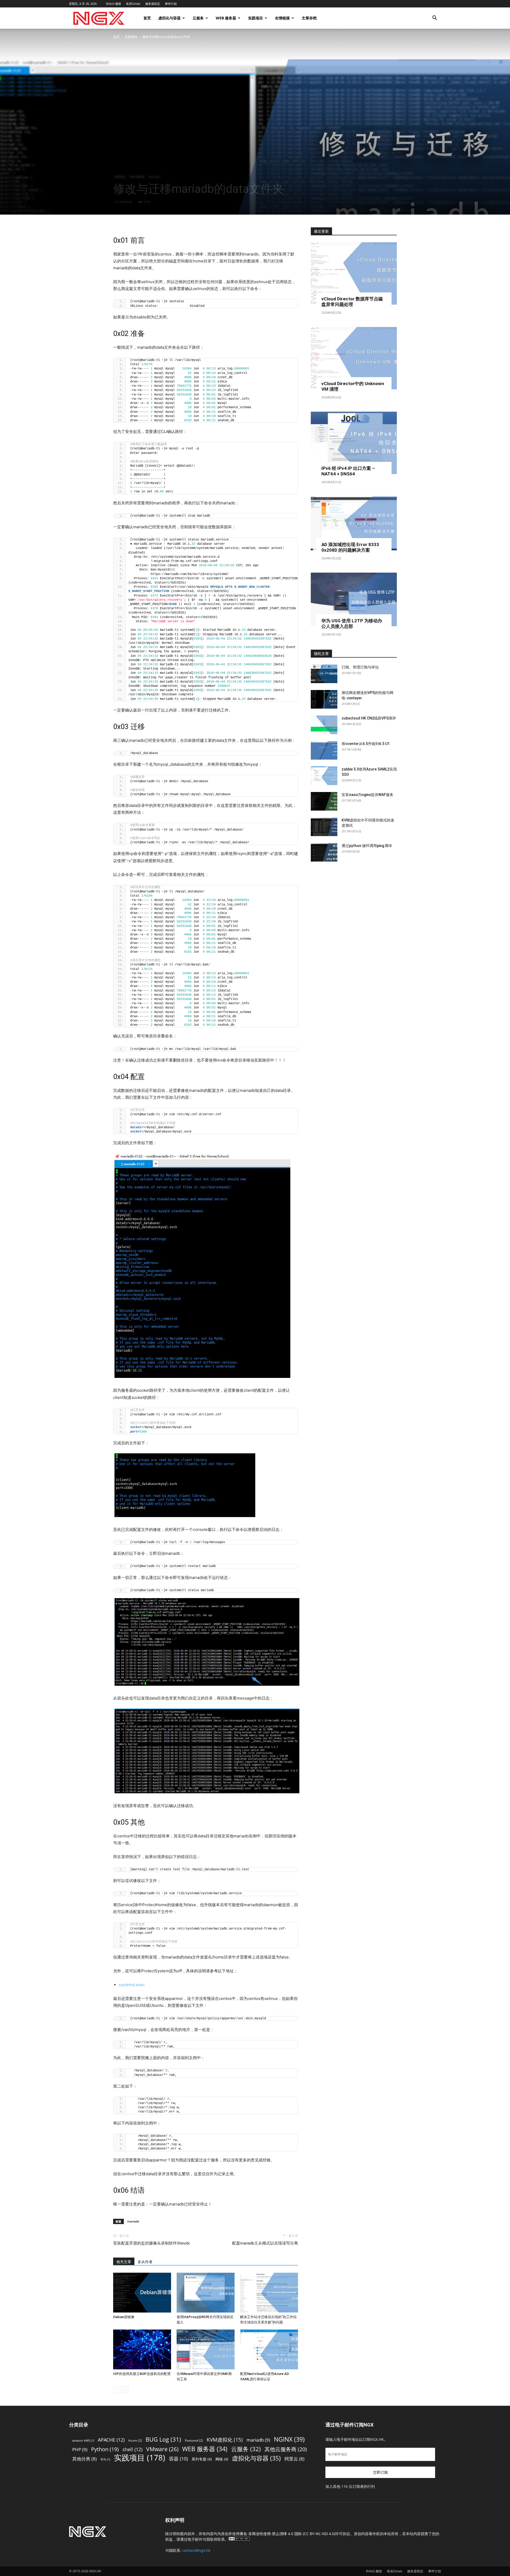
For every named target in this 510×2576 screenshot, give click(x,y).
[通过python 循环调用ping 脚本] (324, 852)
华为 (105, 2459)
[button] (435, 18)
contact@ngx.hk (196, 2550)
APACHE (111, 2440)
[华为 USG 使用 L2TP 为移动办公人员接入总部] (354, 600)
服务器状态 (153, 4)
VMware (162, 2449)
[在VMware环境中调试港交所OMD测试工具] (206, 2349)
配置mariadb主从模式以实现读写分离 (265, 2243)
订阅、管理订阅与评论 (360, 667)
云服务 (198, 18)
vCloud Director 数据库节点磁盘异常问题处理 (352, 302)
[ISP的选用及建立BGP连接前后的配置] (142, 2349)
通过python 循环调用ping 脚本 (367, 846)
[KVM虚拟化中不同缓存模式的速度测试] (324, 827)
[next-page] (125, 2390)
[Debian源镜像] (142, 2293)
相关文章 (124, 2262)
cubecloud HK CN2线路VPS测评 (369, 718)
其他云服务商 (286, 2449)
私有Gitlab (133, 4)
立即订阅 (380, 2472)
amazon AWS (83, 2441)
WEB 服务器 (226, 18)
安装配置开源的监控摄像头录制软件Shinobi (151, 2243)
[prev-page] (116, 2390)
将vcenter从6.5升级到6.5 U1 (366, 744)
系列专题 (202, 2459)
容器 (178, 2459)
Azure (135, 2440)
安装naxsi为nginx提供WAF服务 (367, 795)
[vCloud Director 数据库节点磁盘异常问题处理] (354, 273)
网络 (222, 2459)
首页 (147, 18)
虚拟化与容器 (169, 18)
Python (105, 2449)
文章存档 (309, 18)
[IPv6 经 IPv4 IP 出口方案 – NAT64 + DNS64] (354, 443)
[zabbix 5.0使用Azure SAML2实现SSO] (324, 776)
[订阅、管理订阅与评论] (324, 674)
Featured (194, 2440)
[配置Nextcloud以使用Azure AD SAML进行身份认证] (269, 2349)
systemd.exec (132, 1985)
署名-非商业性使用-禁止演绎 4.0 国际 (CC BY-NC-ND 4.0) (287, 2534)
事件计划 (171, 4)
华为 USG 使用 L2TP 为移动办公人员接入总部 (352, 623)
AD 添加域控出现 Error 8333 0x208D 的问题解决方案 (350, 547)
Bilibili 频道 (114, 4)
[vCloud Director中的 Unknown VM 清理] (354, 358)
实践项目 (256, 18)
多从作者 (145, 2262)
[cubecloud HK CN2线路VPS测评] (324, 725)
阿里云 (294, 2459)
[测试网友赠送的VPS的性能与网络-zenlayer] (324, 699)
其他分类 (84, 2459)
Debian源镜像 (124, 2317)
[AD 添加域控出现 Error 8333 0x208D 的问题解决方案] (354, 523)
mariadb (154, 177)
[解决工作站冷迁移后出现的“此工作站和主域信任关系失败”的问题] (269, 2293)
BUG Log (163, 2439)
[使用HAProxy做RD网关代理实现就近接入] (206, 2293)
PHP (80, 2449)
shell (132, 2449)
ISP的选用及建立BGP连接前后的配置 (142, 2374)
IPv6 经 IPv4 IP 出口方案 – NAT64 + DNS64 (348, 471)
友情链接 (282, 18)
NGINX (289, 2439)
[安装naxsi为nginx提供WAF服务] (324, 801)
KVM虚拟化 (225, 2440)
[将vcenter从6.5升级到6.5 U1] (324, 750)
